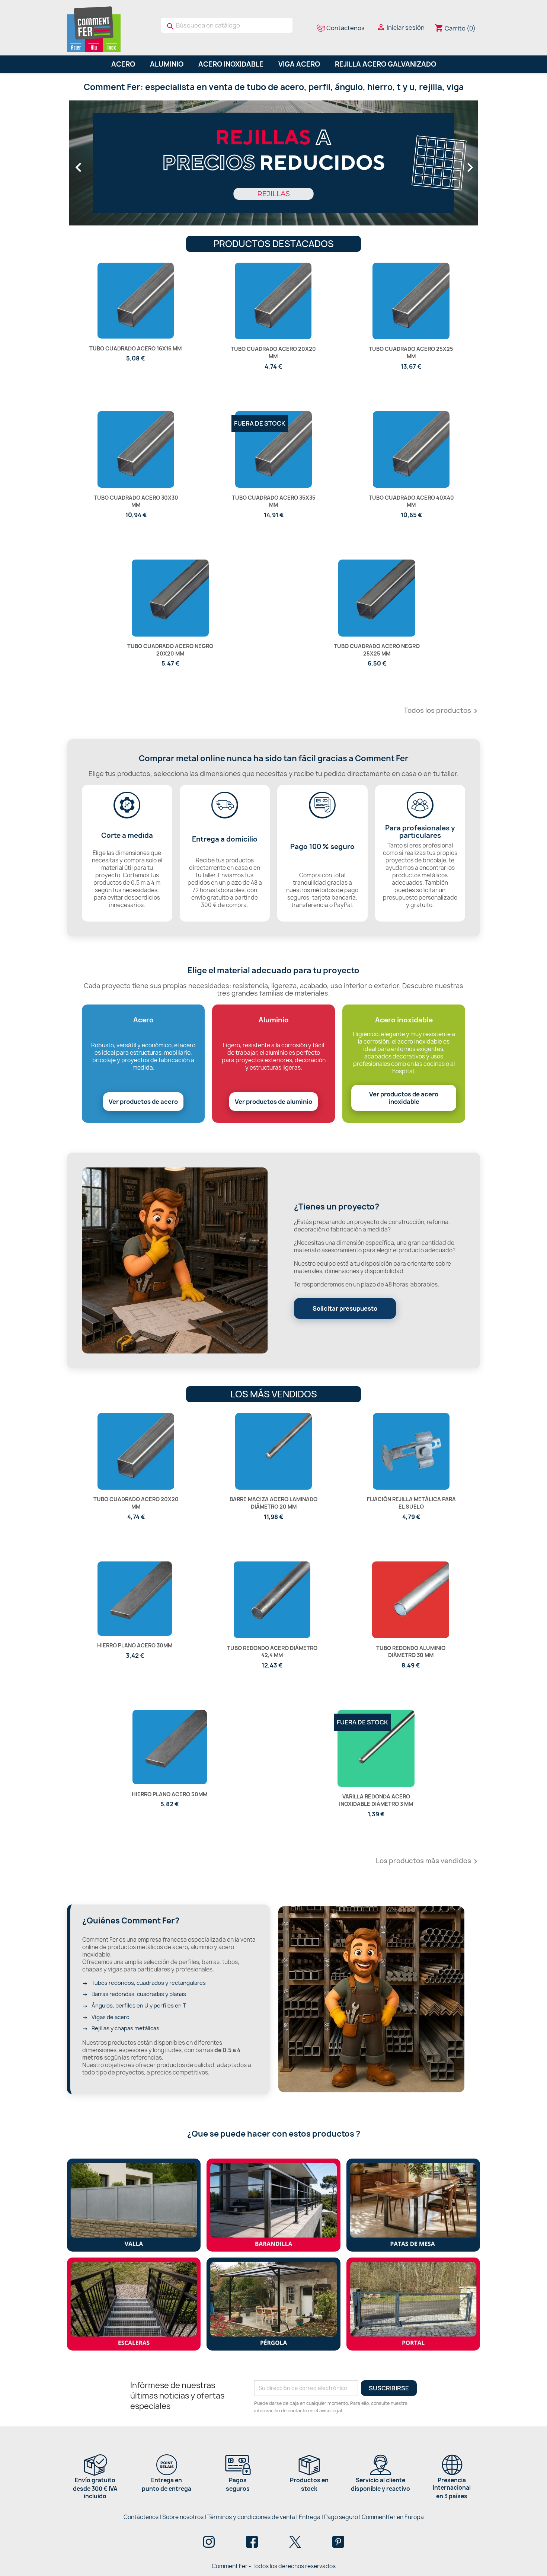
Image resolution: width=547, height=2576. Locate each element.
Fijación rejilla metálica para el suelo (411, 1503)
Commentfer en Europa (393, 2517)
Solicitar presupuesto (345, 1308)
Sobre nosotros (183, 2517)
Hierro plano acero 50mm (169, 1794)
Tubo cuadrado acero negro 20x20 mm (170, 650)
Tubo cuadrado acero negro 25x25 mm (377, 650)
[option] (273, 164)
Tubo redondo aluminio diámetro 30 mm (411, 1652)
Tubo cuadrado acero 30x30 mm (136, 501)
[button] (100, 164)
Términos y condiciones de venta (251, 2517)
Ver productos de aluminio (273, 1102)
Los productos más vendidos (428, 1861)
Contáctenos (141, 2517)
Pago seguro (341, 2517)
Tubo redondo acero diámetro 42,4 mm (272, 1652)
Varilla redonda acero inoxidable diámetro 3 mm (376, 1800)
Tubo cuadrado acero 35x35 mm (274, 501)
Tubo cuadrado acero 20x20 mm (273, 353)
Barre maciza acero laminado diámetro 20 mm (273, 1503)
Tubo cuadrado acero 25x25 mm (411, 353)
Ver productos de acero (143, 1102)
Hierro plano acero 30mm (135, 1645)
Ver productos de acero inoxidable (404, 1098)
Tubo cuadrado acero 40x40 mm (411, 501)
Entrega (310, 2517)
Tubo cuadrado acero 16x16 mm (135, 348)
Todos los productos (442, 711)
